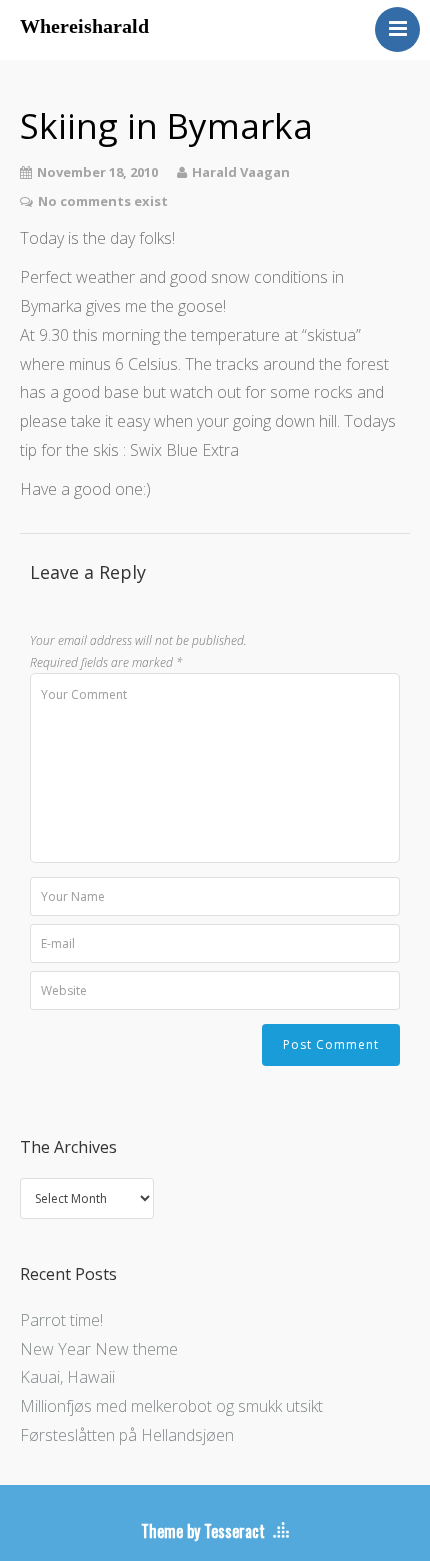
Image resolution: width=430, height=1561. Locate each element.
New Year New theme (99, 1349)
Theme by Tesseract (203, 1531)
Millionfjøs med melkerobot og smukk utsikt (171, 1406)
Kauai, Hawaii (67, 1377)
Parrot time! (61, 1320)
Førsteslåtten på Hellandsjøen (127, 1435)
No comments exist (103, 201)
